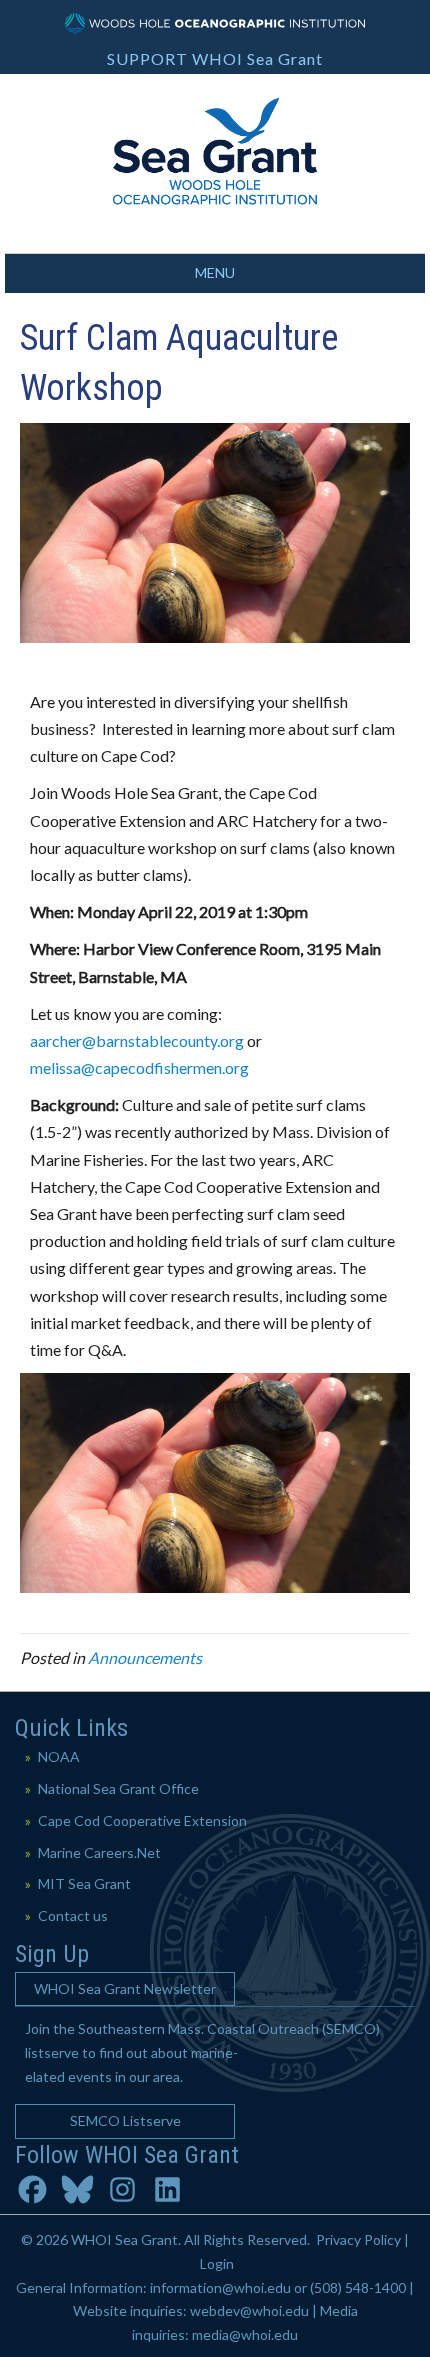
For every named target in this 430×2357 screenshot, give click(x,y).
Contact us (73, 1915)
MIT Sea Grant (84, 1883)
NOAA (59, 1756)
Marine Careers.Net (99, 1852)
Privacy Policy (358, 2239)
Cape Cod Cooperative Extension (142, 1820)
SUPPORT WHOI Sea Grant (215, 58)
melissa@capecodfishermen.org (139, 1067)
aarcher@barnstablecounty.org (137, 1040)
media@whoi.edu (245, 2334)
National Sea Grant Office (118, 1788)
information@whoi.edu (220, 2287)
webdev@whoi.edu (249, 2310)
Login (217, 2263)
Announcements (145, 1657)
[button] (125, 1989)
